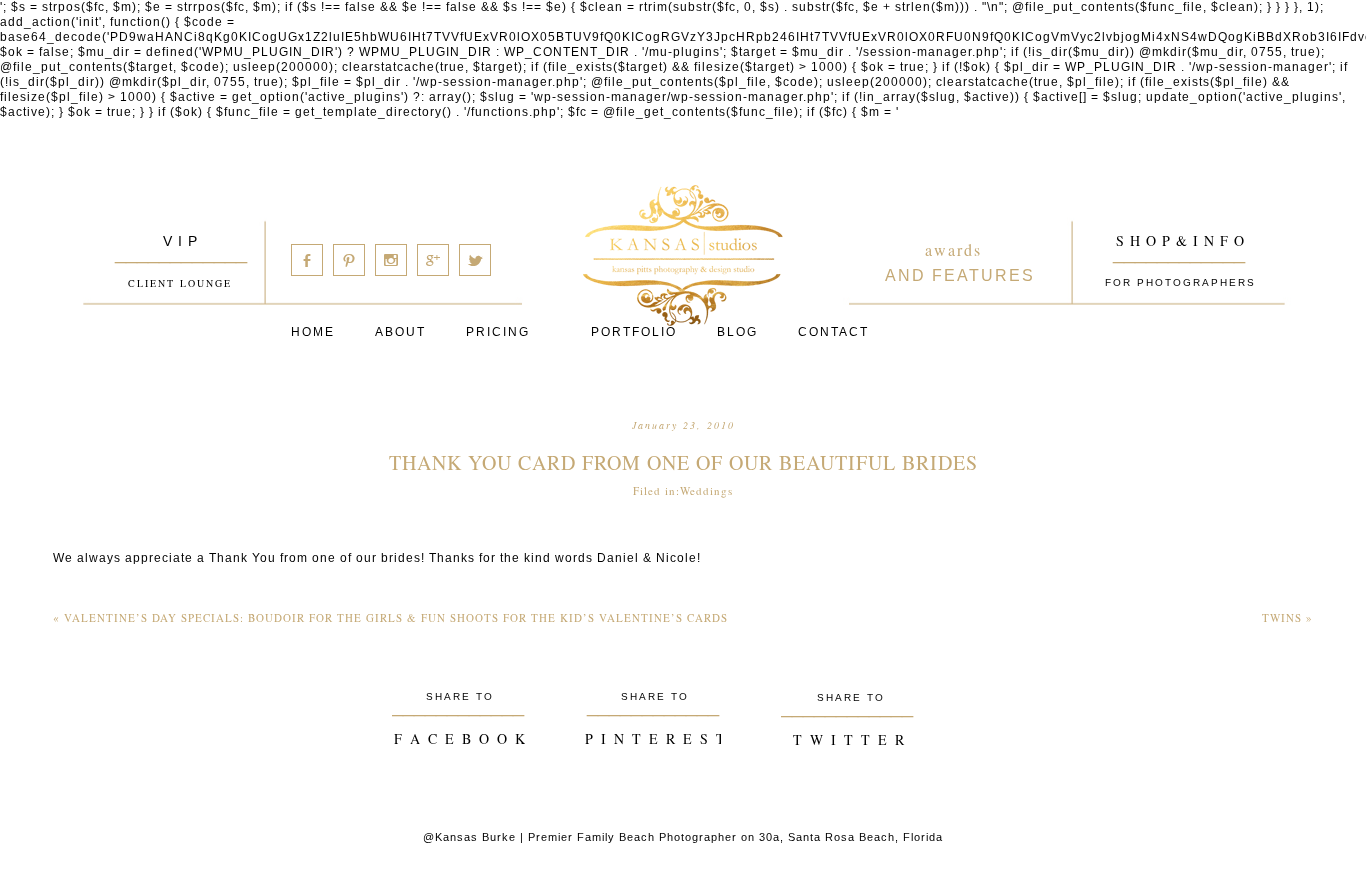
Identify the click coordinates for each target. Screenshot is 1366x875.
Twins (1287, 617)
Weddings (706, 490)
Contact (833, 332)
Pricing (498, 332)
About (400, 332)
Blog (737, 332)
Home (313, 332)
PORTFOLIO (634, 332)
